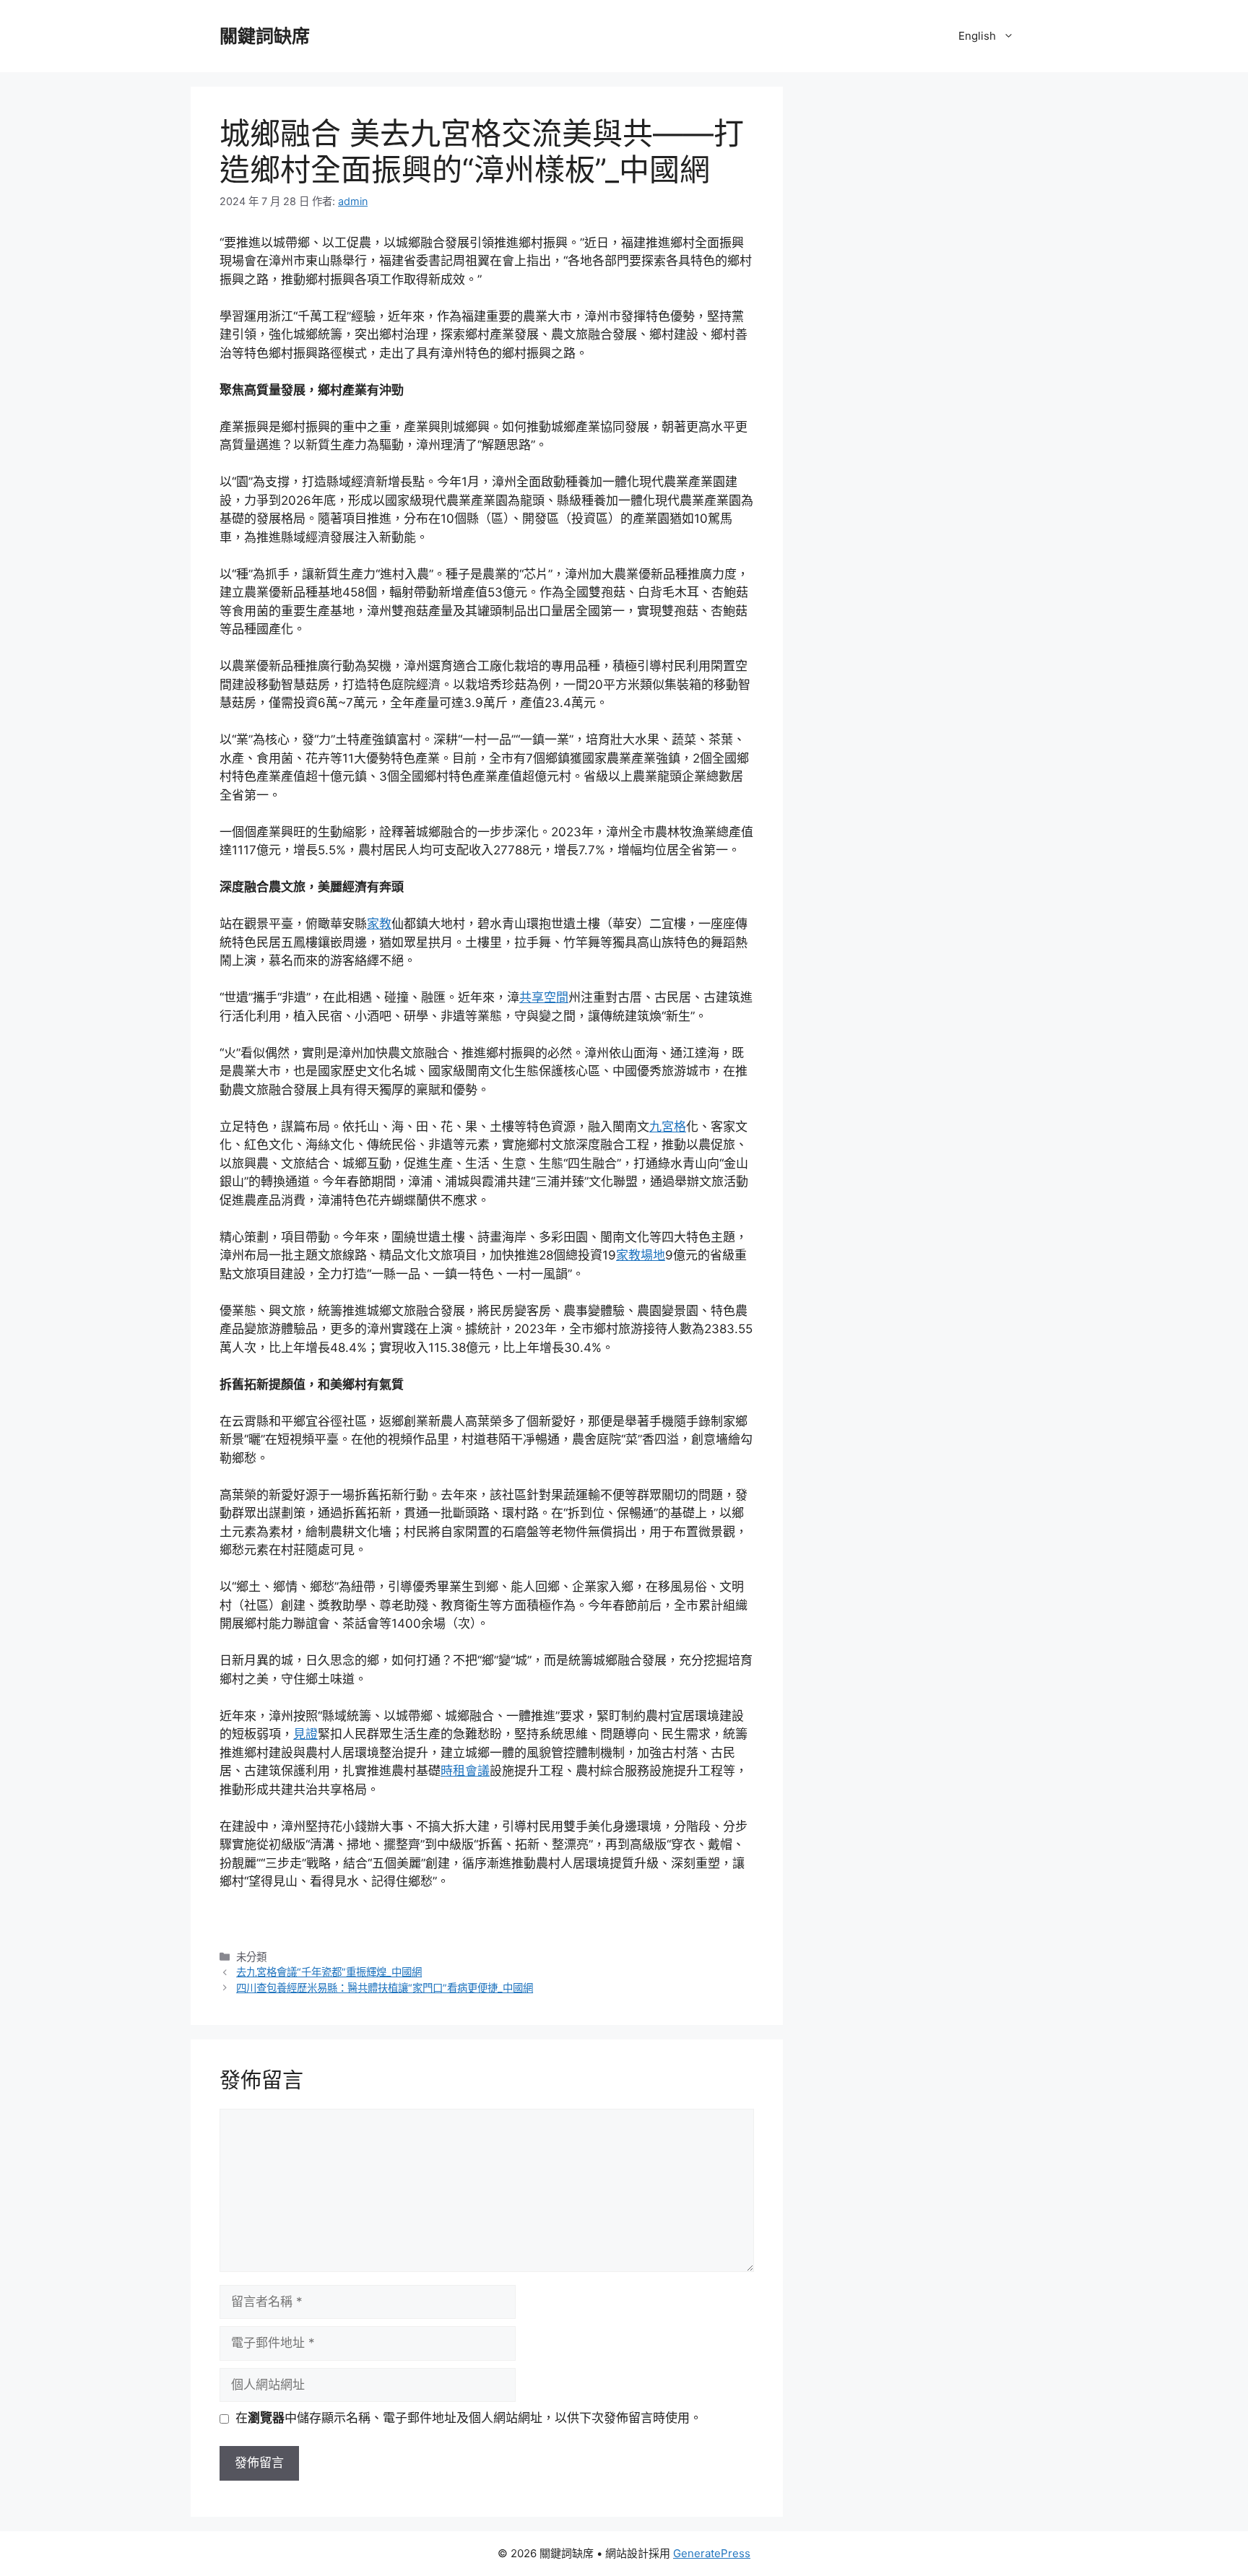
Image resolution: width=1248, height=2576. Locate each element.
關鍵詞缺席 (265, 36)
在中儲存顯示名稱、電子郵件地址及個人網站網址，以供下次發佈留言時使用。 (469, 2418)
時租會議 (465, 1771)
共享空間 (544, 997)
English (977, 36)
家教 (379, 924)
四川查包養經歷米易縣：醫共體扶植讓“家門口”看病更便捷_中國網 (385, 1988)
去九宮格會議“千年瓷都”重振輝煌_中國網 (329, 1972)
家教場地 (641, 1255)
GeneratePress (712, 2553)
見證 (305, 1734)
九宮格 (668, 1127)
